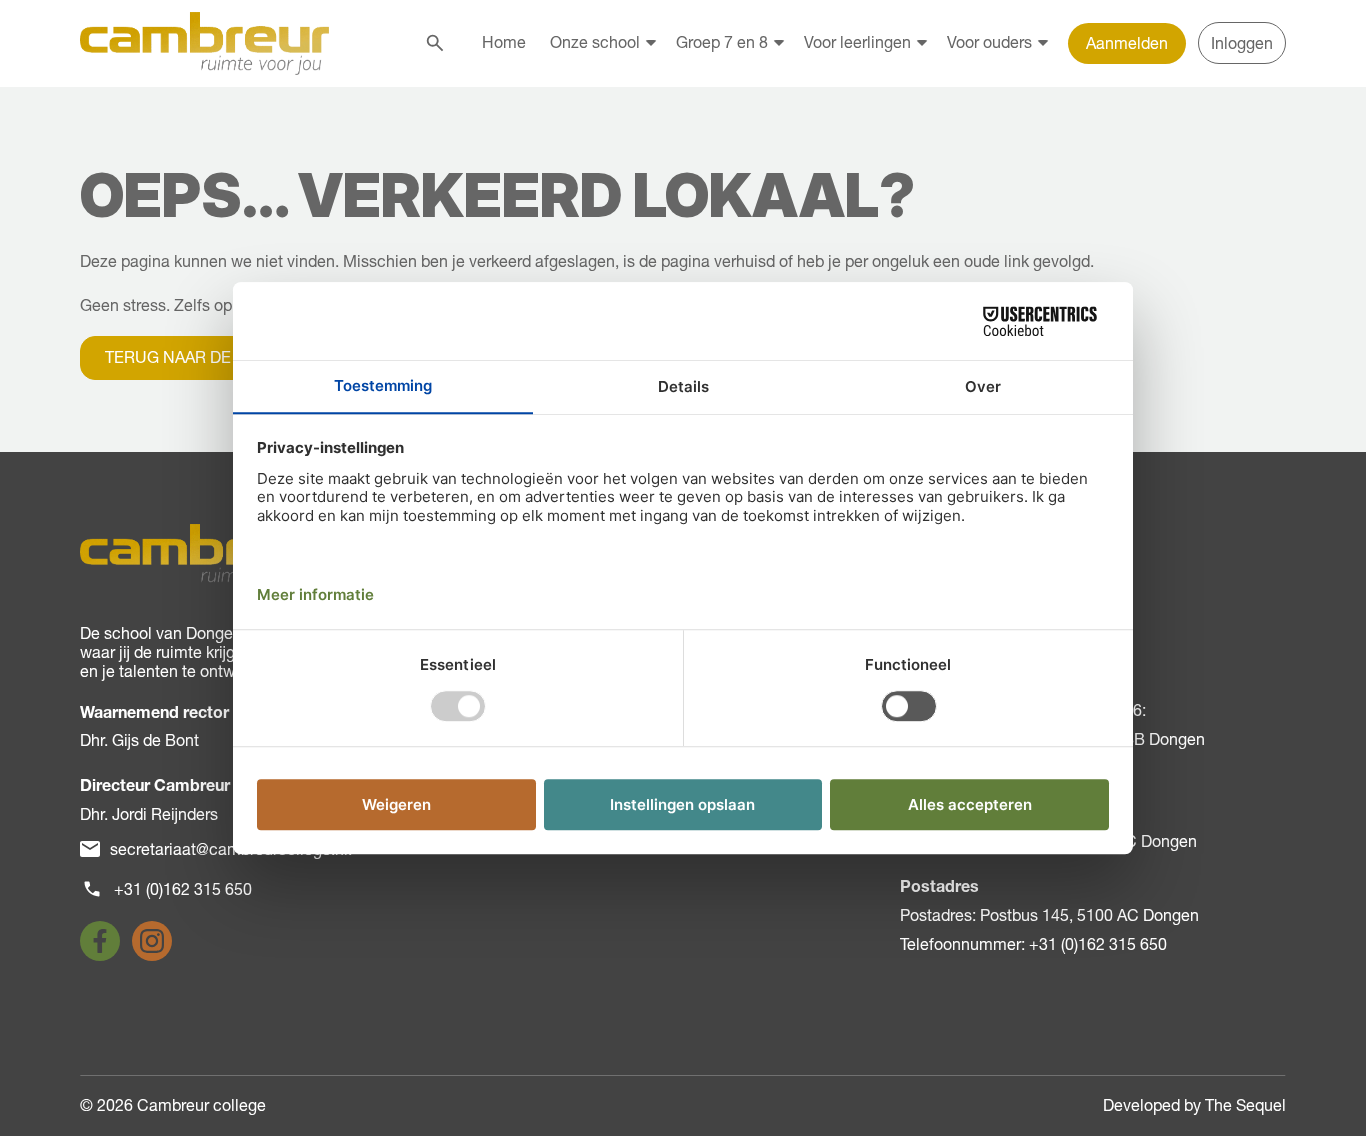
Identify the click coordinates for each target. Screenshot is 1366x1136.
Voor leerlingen (857, 42)
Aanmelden (1127, 43)
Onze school (595, 42)
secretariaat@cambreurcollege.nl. (231, 849)
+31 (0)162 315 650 (183, 889)
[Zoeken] (435, 43)
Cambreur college (201, 1105)
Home (504, 42)
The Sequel (1245, 1105)
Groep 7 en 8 (722, 42)
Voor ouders (989, 42)
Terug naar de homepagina (222, 357)
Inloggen (1242, 43)
